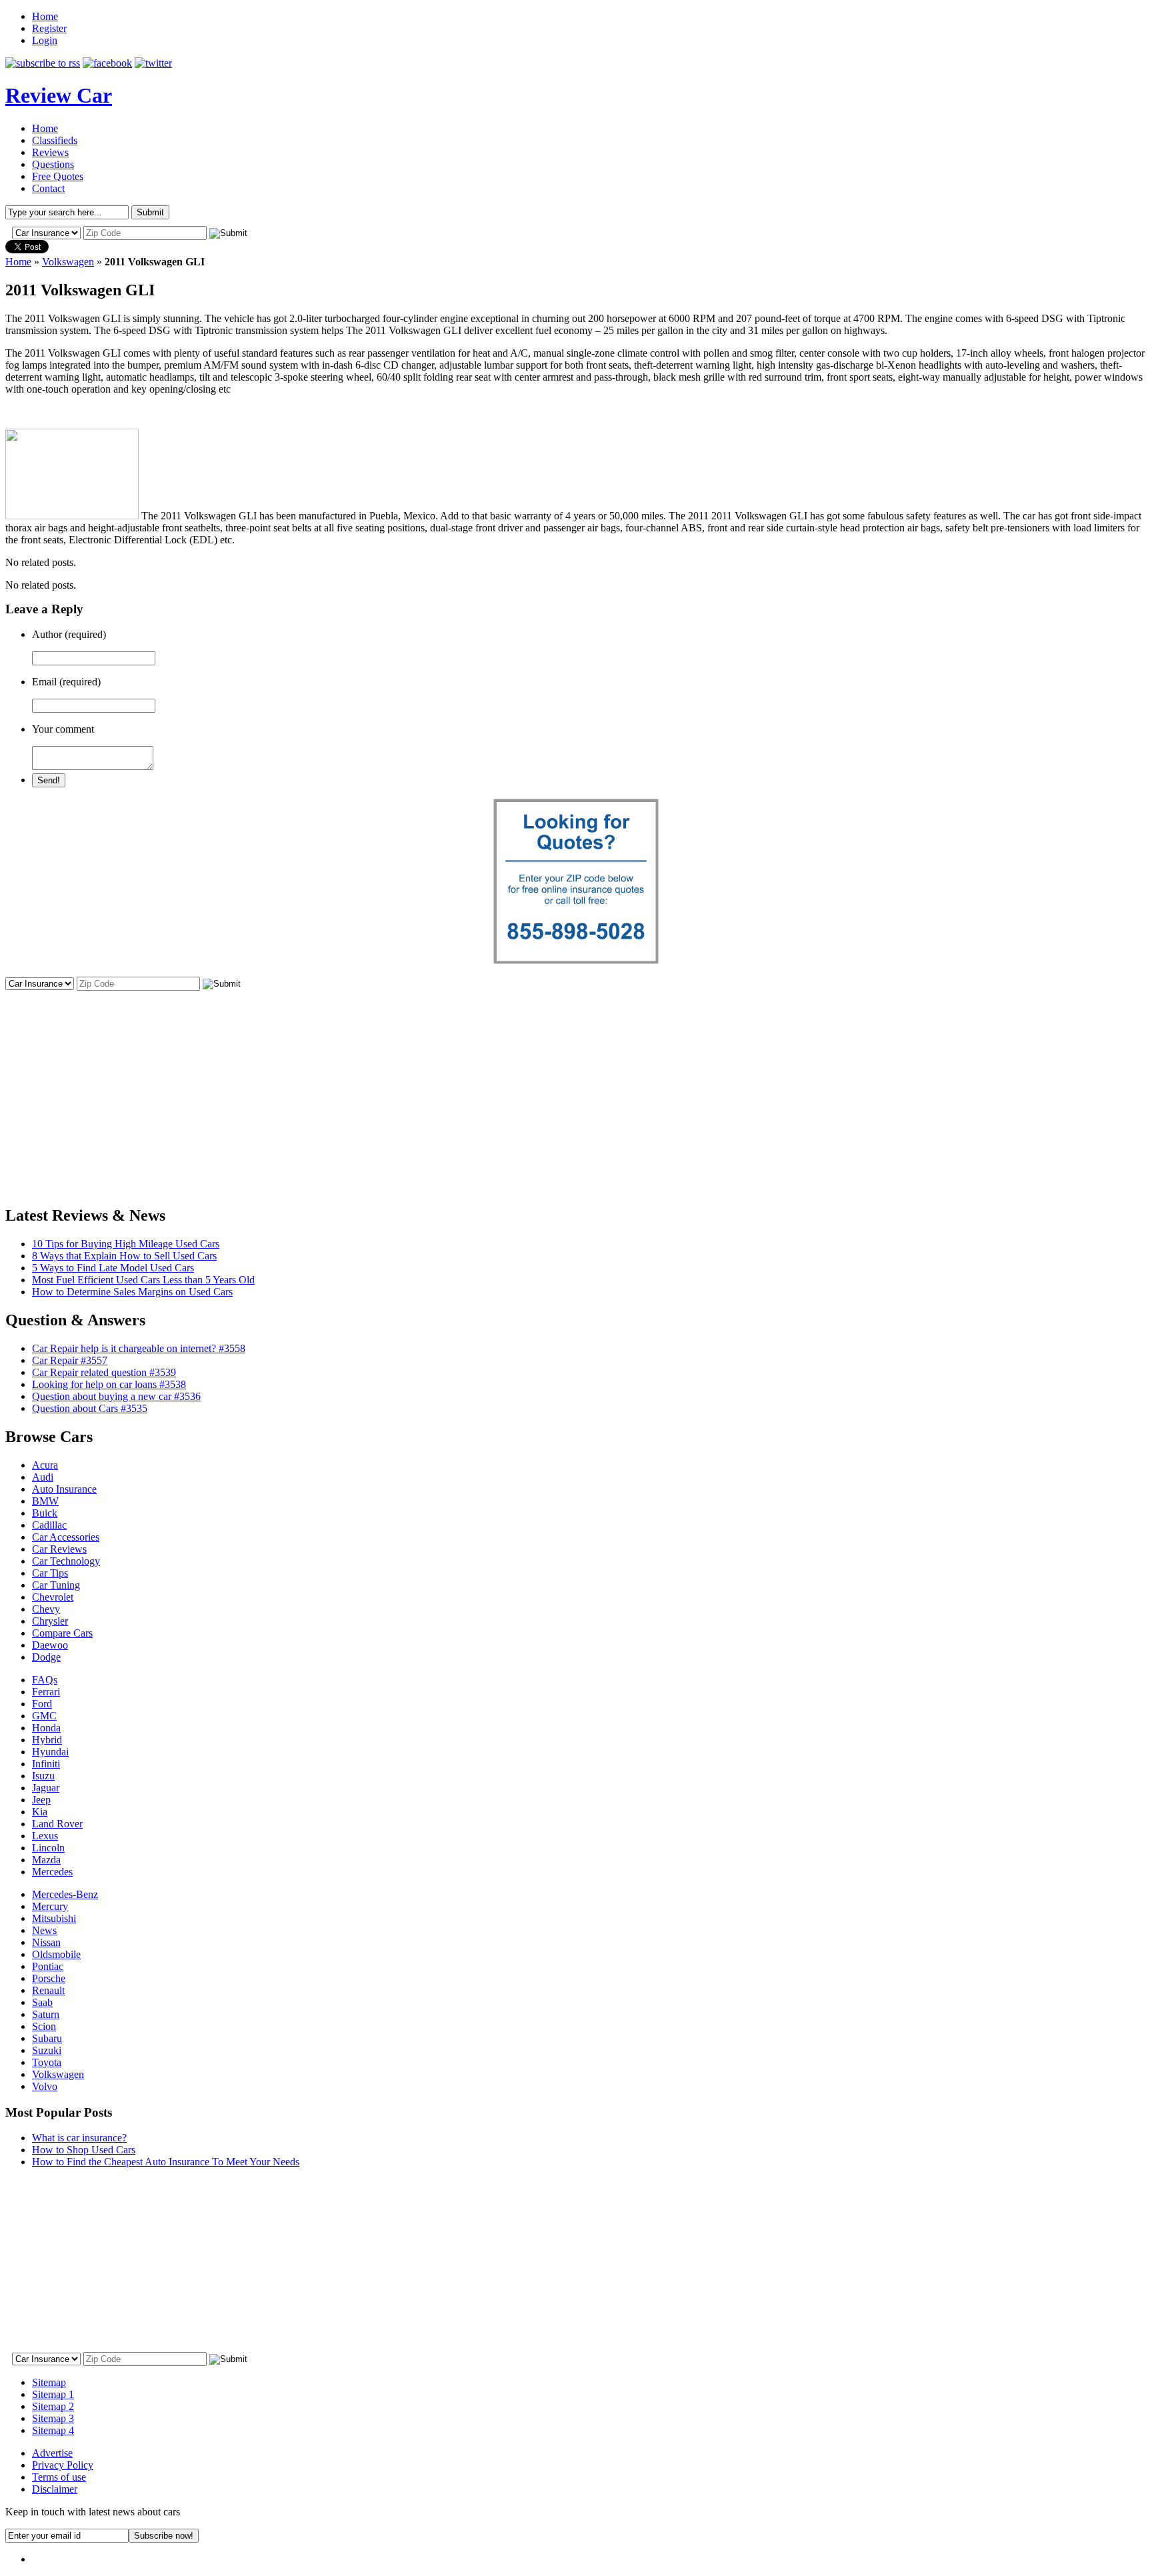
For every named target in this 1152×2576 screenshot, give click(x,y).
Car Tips (50, 1573)
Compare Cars (62, 1633)
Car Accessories (66, 1537)
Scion (44, 2026)
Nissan (46, 1942)
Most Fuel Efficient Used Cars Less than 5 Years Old (143, 1280)
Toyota (47, 2062)
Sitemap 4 (53, 2430)
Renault (48, 1990)
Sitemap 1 (53, 2394)
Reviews (50, 152)
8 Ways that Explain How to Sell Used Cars (124, 1256)
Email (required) (66, 682)
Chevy (46, 1609)
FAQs (45, 1680)
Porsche (49, 1978)
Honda (46, 1728)
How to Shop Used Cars (84, 2150)
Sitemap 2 (53, 2406)
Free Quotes (58, 176)
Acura (45, 1465)
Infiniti (46, 1764)
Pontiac (48, 1966)
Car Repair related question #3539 (104, 1372)
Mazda (46, 1860)
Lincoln (48, 1848)
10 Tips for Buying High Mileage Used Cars (126, 1244)
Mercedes (52, 1872)
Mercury (50, 1906)
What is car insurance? (79, 2138)
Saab (42, 2002)
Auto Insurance (64, 1489)
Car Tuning (56, 1585)
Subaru (47, 2038)
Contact (48, 188)
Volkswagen (68, 262)
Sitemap (49, 2382)
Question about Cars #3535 (90, 1408)
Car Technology (66, 1561)
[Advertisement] (576, 1086)
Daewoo (50, 1645)
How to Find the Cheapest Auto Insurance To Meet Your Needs (166, 2162)
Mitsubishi (54, 1918)
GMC (44, 1716)
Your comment (63, 729)
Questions (53, 164)
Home (45, 16)
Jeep (41, 1800)
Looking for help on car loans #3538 (109, 1384)
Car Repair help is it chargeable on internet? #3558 (139, 1348)
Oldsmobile (56, 1954)
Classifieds (55, 140)
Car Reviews (59, 1549)
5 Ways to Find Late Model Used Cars (113, 1268)
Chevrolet (53, 1597)
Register (49, 28)
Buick (45, 1513)
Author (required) (69, 634)
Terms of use (59, 2477)
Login (45, 40)
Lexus (45, 1836)
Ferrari (46, 1692)
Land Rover (57, 1824)
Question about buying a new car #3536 (116, 1396)
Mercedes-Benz (65, 1894)
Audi (43, 1477)
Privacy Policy (63, 2465)
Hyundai (50, 1752)
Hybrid (47, 1740)
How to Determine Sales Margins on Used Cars (132, 1292)
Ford (42, 1704)
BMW (45, 1501)
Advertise (52, 2453)
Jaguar (46, 1788)
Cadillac (49, 1525)
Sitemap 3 (53, 2418)
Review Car (59, 95)
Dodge (46, 1657)
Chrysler (50, 1621)
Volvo (45, 2086)
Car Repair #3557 (70, 1360)
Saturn (46, 2014)
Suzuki (47, 2050)
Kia (40, 1812)
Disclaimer (55, 2489)
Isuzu (43, 1776)
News (44, 1930)
